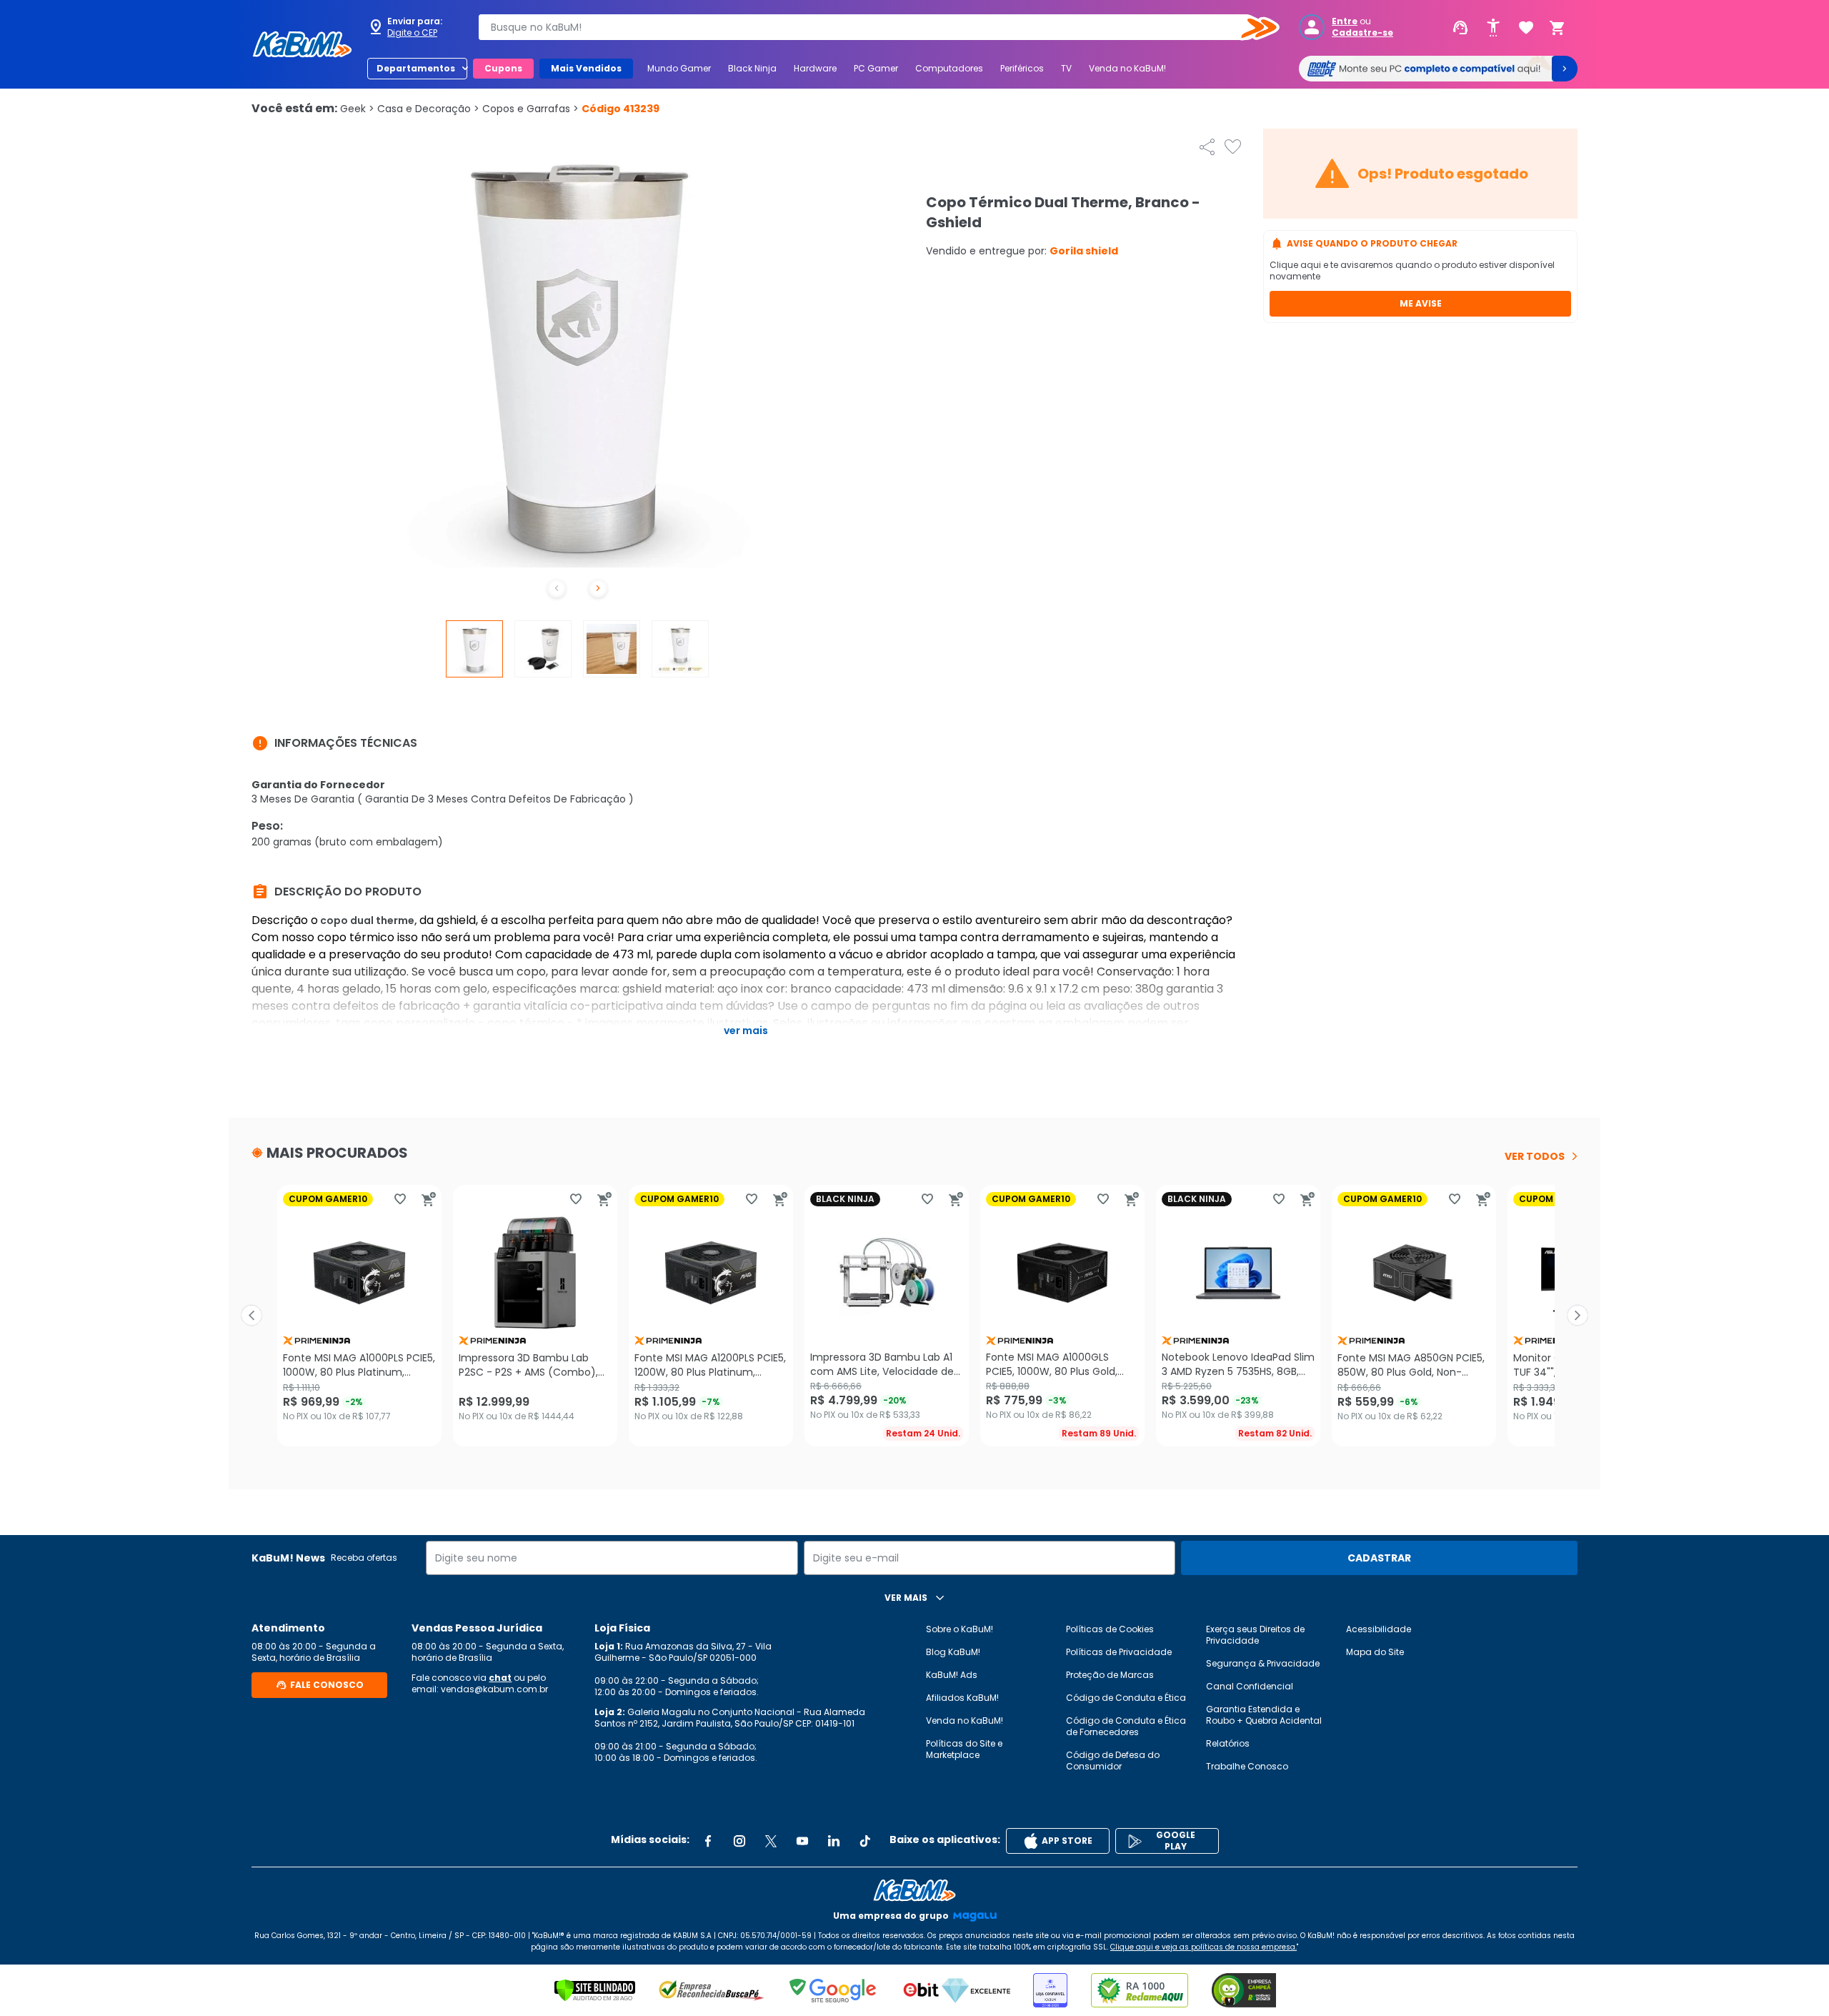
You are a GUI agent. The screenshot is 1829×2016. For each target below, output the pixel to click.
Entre (1345, 21)
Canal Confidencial (1250, 1686)
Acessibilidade (1379, 1629)
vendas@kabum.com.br (494, 1689)
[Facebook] (708, 1841)
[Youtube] (802, 1841)
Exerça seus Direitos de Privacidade (1255, 1635)
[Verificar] (595, 1990)
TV (1066, 68)
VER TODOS (1535, 1156)
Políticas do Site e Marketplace (964, 1749)
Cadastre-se (1362, 33)
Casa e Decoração (428, 109)
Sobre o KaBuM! (960, 1629)
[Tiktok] (865, 1841)
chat (500, 1678)
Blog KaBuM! (953, 1652)
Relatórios (1228, 1743)
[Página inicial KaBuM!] (302, 44)
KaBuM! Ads (952, 1675)
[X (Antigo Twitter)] (771, 1841)
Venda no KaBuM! (1127, 68)
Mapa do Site (1375, 1652)
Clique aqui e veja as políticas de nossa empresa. (1203, 1947)
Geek (357, 109)
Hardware (815, 68)
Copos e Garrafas (530, 109)
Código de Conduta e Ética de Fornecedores (1126, 1726)
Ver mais (746, 1031)
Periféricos (1022, 68)
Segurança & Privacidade (1263, 1663)
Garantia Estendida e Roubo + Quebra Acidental (1264, 1715)
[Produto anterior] (251, 1316)
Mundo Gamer (679, 68)
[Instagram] (739, 1841)
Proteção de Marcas (1110, 1675)
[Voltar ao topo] (914, 1890)
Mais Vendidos (586, 68)
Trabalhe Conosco (1247, 1766)
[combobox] (869, 27)
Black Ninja (752, 68)
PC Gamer (876, 68)
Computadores (949, 68)
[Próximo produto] (1578, 1316)
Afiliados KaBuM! (962, 1698)
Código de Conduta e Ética (1126, 1698)
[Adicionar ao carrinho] (429, 1199)
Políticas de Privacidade (1119, 1652)
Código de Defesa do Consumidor (1113, 1761)
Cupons (503, 68)
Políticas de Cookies (1110, 1629)
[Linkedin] (834, 1841)
